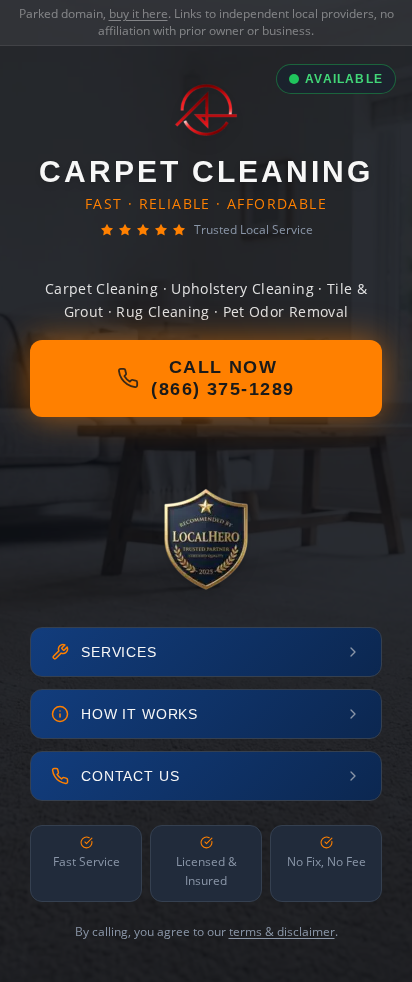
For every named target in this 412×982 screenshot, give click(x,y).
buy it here (138, 13)
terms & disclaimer (282, 931)
